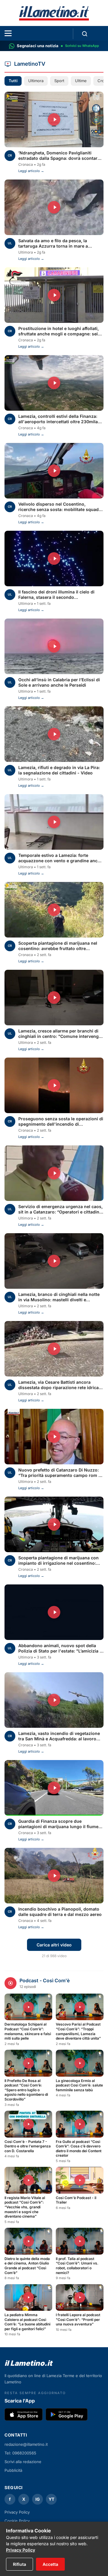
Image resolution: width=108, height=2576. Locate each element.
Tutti (13, 81)
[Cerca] (85, 34)
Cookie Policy (17, 2521)
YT (51, 2499)
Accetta (50, 2564)
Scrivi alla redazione (23, 2462)
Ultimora (36, 81)
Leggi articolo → (31, 171)
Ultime (81, 81)
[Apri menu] (8, 33)
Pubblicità (13, 2470)
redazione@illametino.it (26, 2444)
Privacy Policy (21, 2550)
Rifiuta (19, 2564)
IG (38, 2499)
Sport (59, 81)
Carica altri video (54, 1945)
